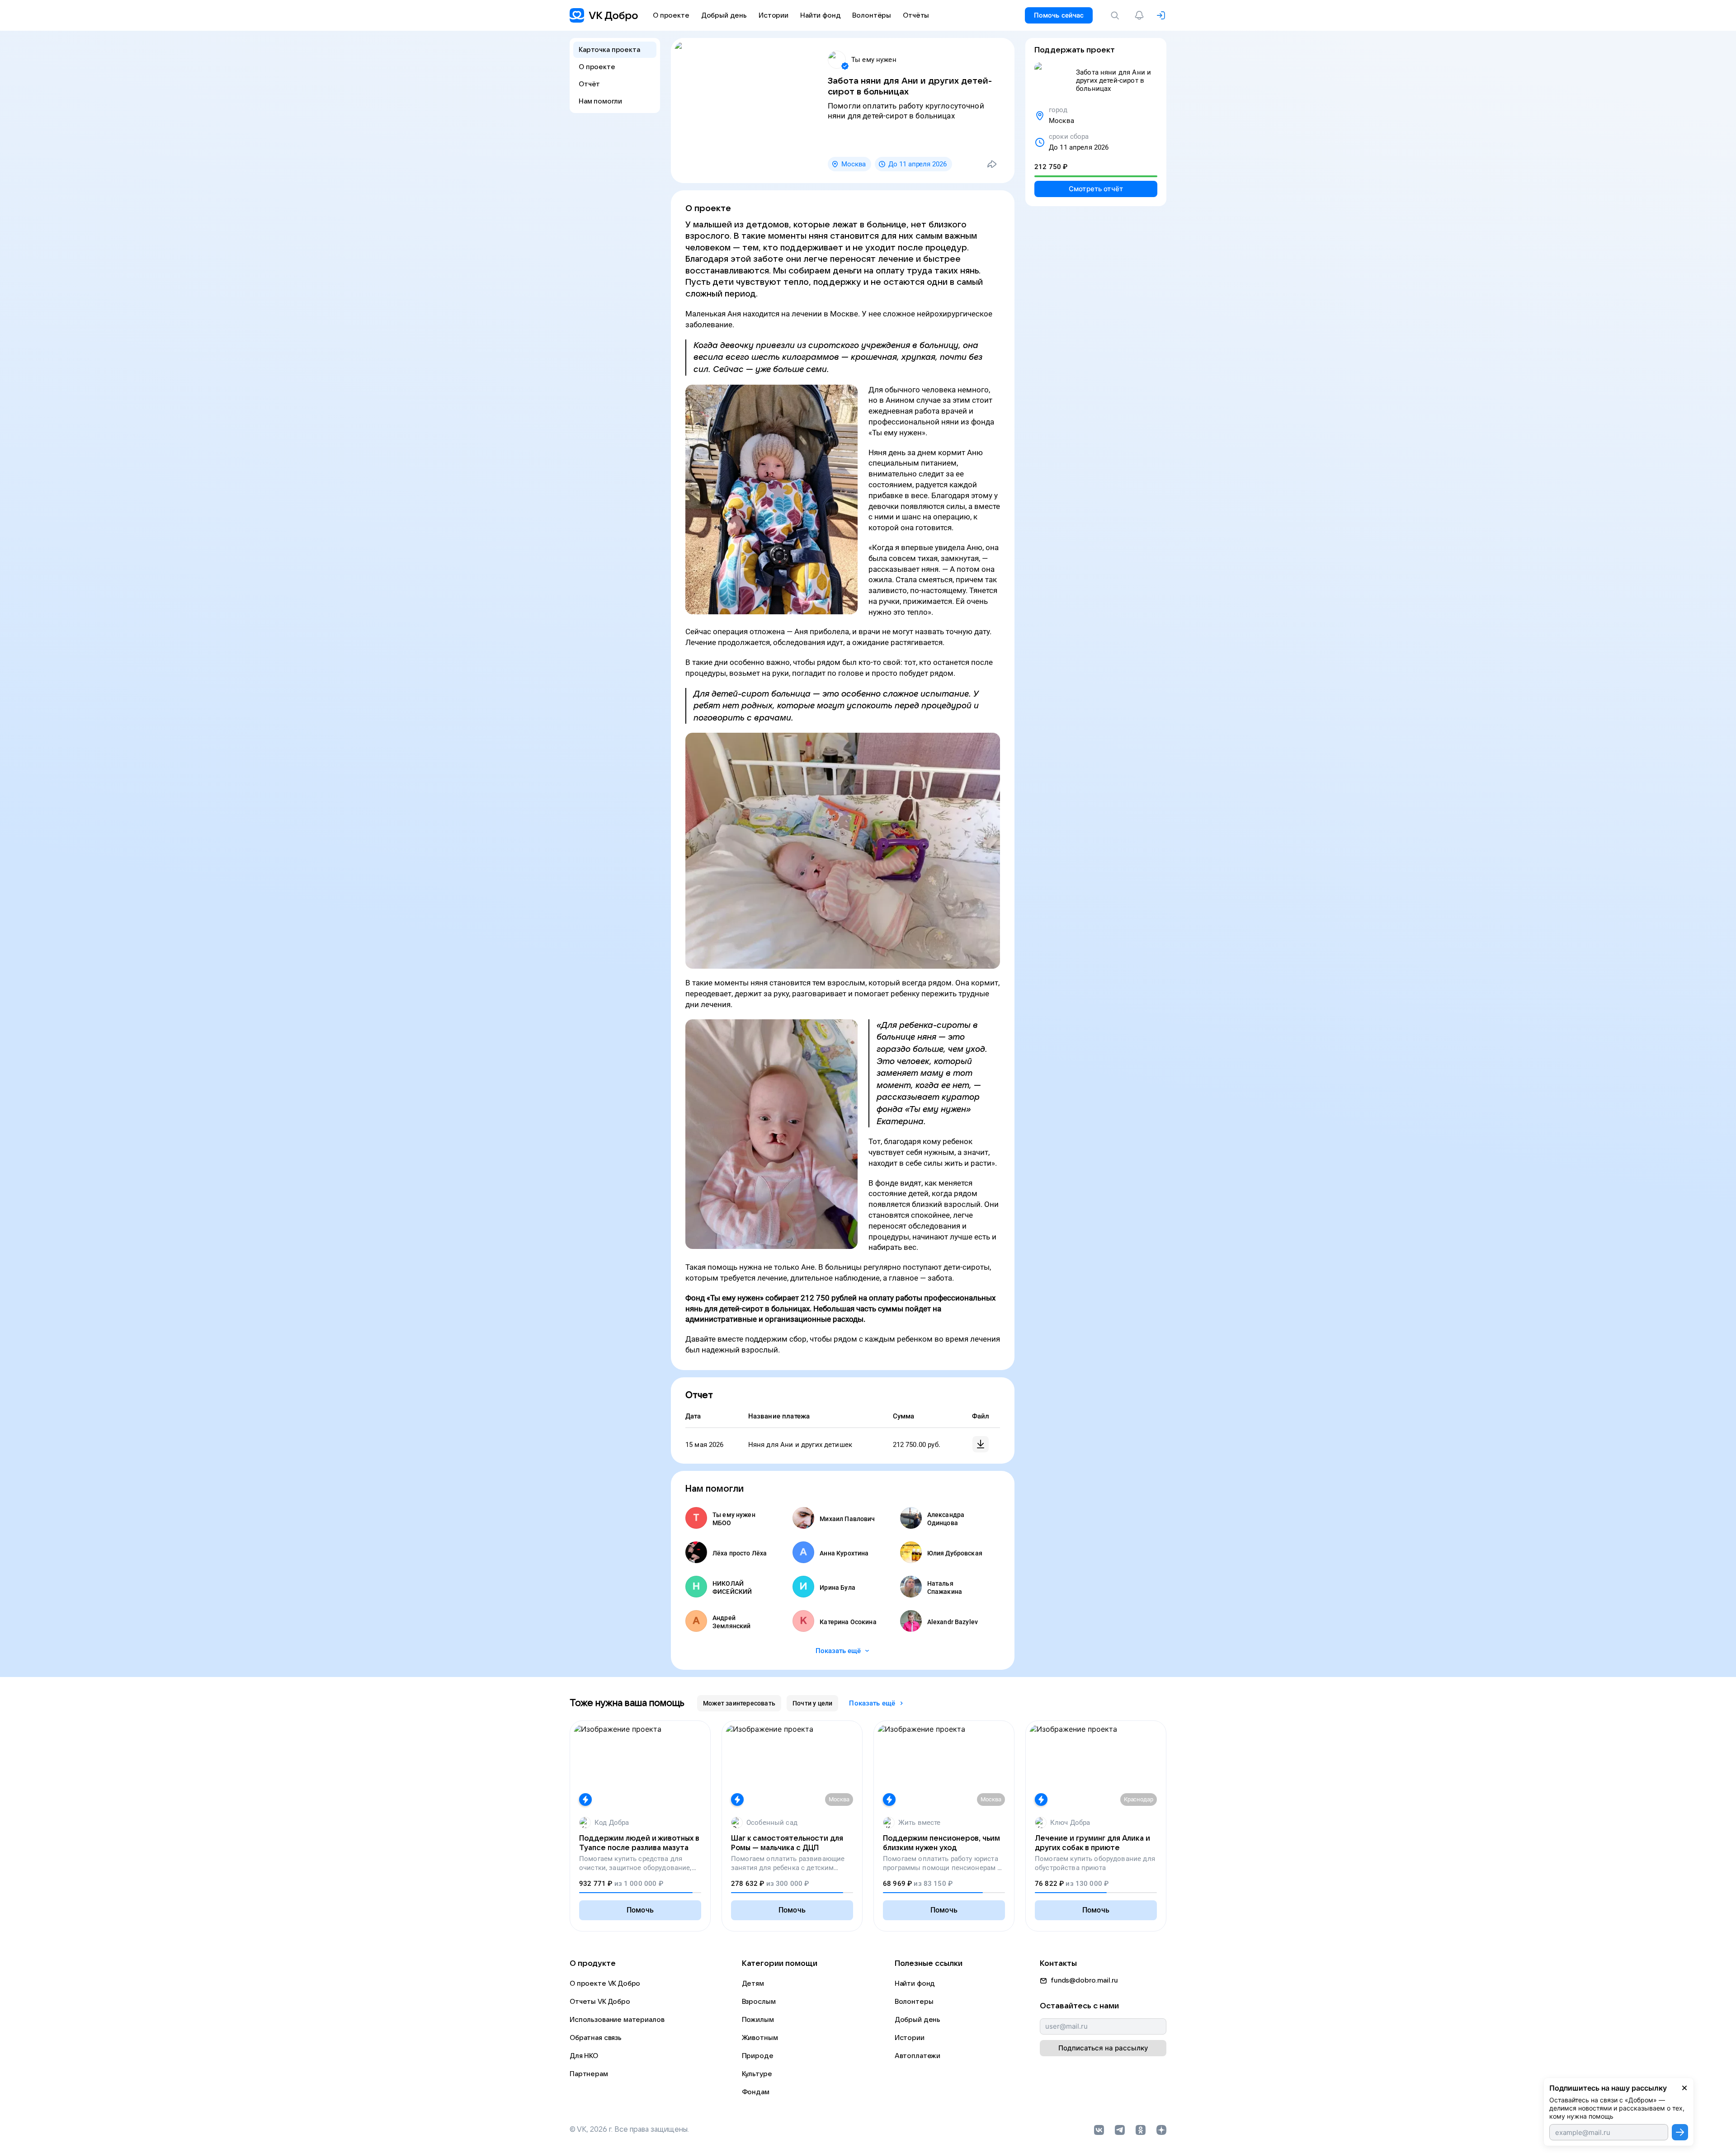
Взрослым (759, 2002)
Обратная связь (596, 2038)
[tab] (739, 1703)
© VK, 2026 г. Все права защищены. (629, 2129)
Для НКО (584, 2056)
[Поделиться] (992, 164)
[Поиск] (1117, 15)
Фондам (756, 2092)
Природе (758, 2056)
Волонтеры (914, 2002)
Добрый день (918, 2020)
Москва (854, 164)
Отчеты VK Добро (600, 2002)
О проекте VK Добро (605, 1983)
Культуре (757, 2074)
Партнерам (589, 2074)
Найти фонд (915, 1983)
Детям (753, 1983)
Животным (760, 2038)
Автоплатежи (918, 2056)
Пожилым (758, 2020)
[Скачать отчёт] (981, 1444)
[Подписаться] (1680, 2132)
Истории (910, 2038)
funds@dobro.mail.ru (1084, 1980)
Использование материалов (617, 2020)
